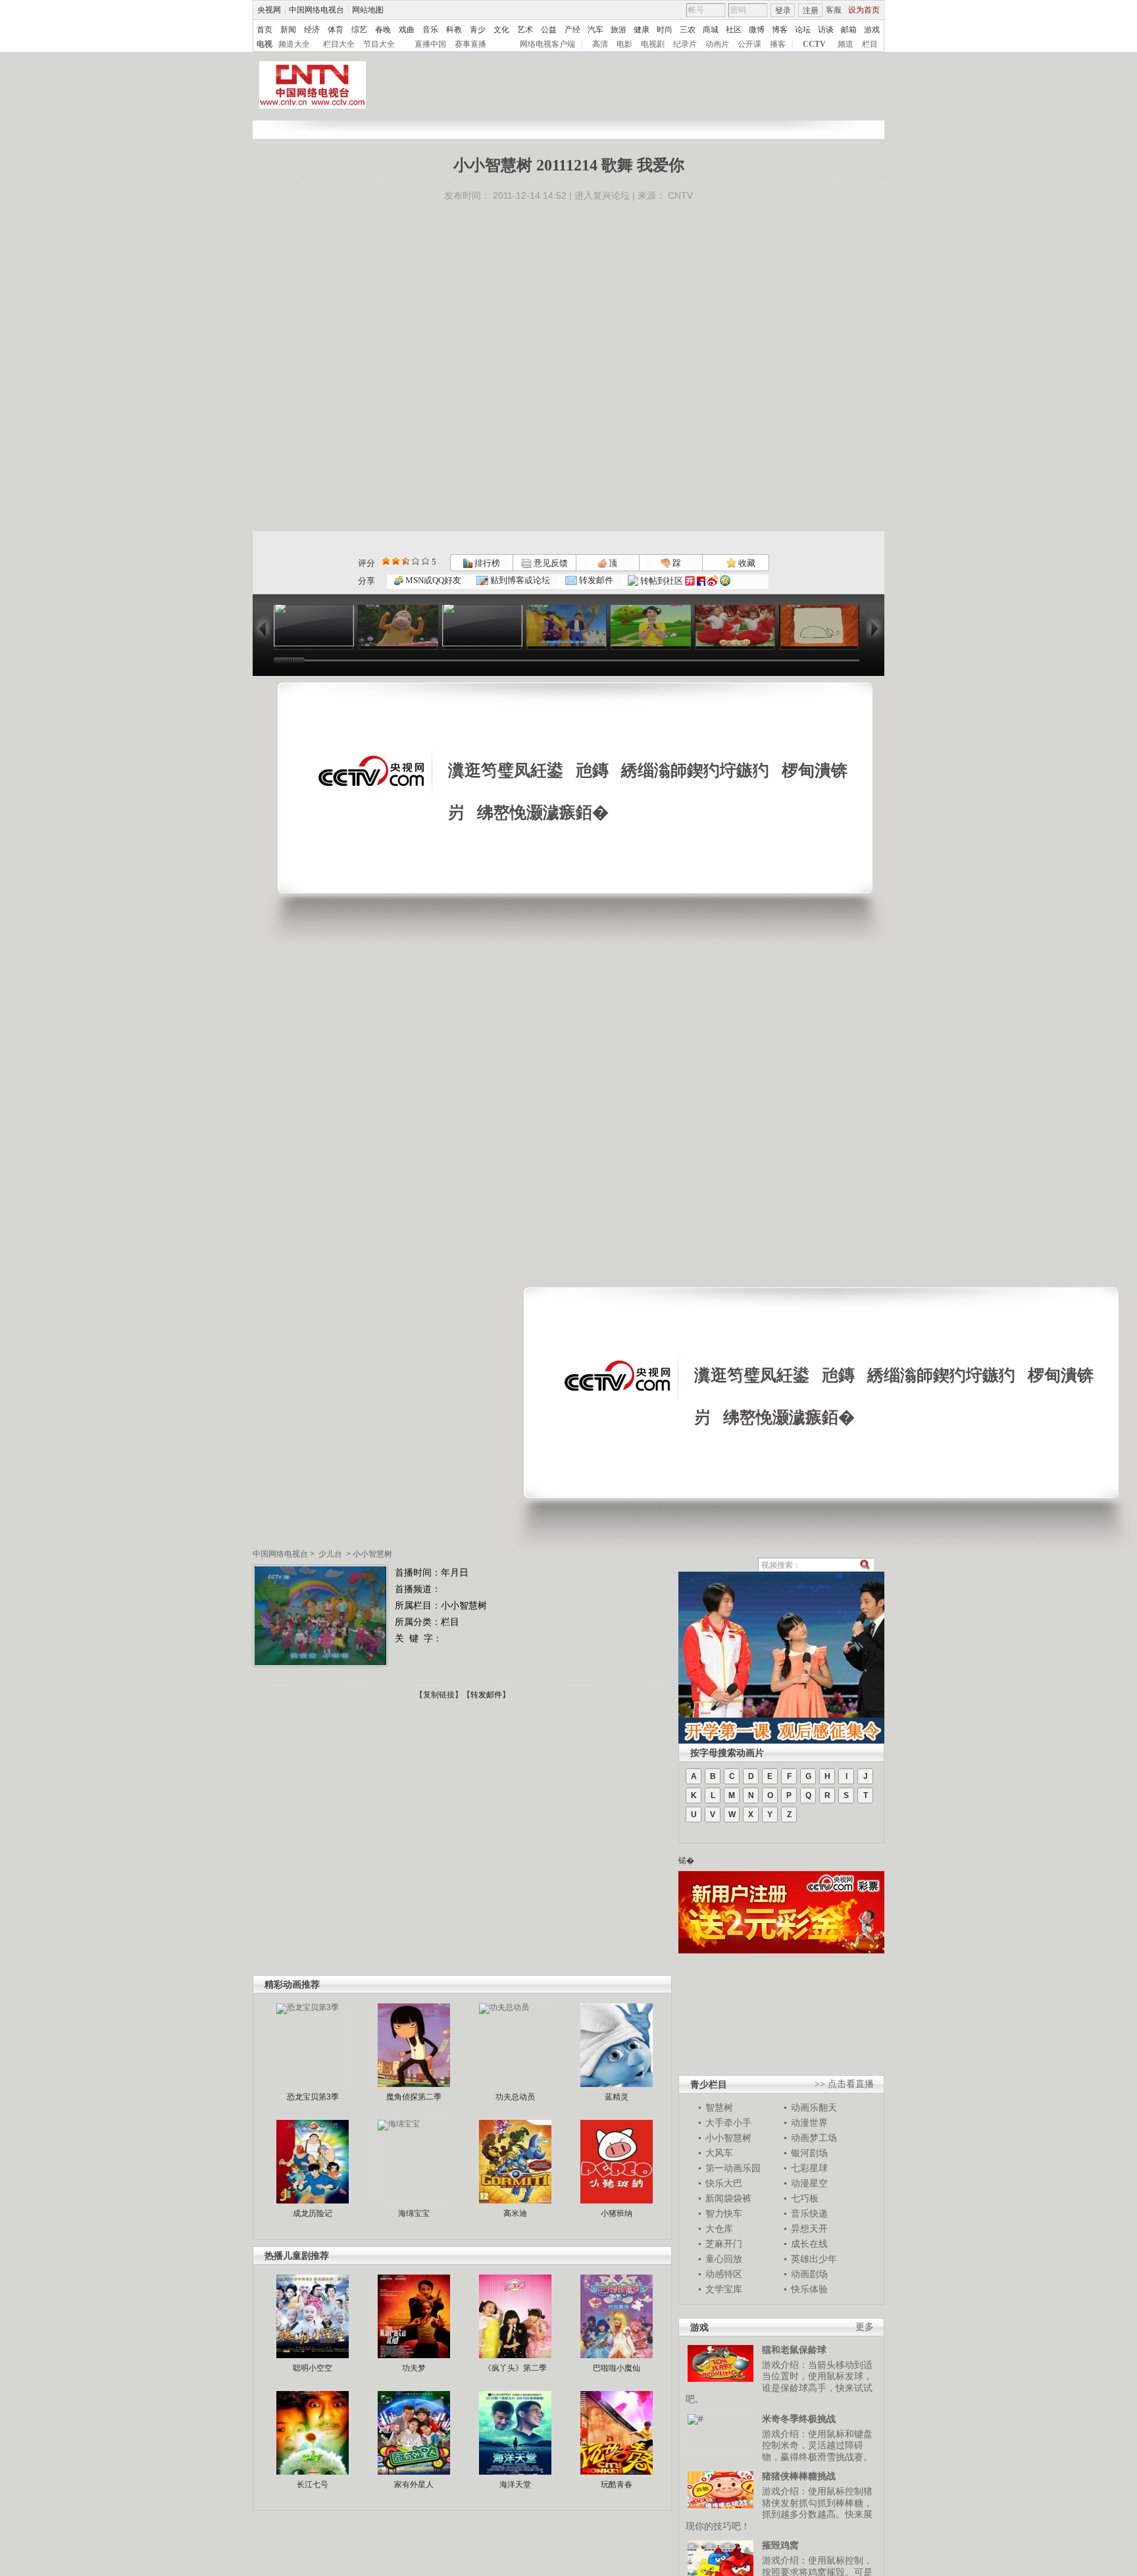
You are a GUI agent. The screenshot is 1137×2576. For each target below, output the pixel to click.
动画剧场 (809, 2274)
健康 (642, 30)
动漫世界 (809, 2123)
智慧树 (719, 2107)
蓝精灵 (617, 2097)
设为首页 (864, 10)
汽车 (595, 30)
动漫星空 (809, 2183)
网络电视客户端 (547, 44)
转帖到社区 (662, 581)
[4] (396, 561)
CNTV (680, 195)
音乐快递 (809, 2213)
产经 (572, 30)
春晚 (383, 30)
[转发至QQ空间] (725, 581)
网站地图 (368, 10)
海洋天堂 (515, 2485)
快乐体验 (809, 2289)
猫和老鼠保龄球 (794, 2350)
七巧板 (805, 2198)
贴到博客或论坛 (519, 580)
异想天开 (809, 2228)
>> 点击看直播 (844, 2084)
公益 (549, 30)
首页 (265, 30)
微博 (757, 30)
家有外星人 (414, 2485)
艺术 (525, 30)
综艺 (359, 30)
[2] (386, 561)
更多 (865, 2327)
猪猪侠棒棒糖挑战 (799, 2476)
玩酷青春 (617, 2485)
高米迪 (515, 2213)
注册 (811, 11)
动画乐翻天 (814, 2107)
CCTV (814, 44)
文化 (501, 30)
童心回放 (724, 2259)
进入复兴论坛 (602, 195)
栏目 (870, 44)
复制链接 (439, 1695)
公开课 (749, 44)
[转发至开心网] (690, 581)
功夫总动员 (515, 2097)
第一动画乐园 (733, 2168)
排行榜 (486, 563)
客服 (834, 10)
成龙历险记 (313, 2213)
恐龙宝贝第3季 (313, 2097)
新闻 (288, 30)
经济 (312, 30)
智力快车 (724, 2213)
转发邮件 (595, 580)
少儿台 (330, 1554)
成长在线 (809, 2244)
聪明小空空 (313, 2368)
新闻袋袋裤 (728, 2198)
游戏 (872, 30)
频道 (846, 44)
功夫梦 (414, 2368)
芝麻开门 (724, 2244)
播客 (778, 44)
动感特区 (724, 2274)
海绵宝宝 (414, 2213)
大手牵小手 (728, 2123)
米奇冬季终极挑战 (799, 2419)
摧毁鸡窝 (780, 2545)
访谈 (826, 30)
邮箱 (849, 30)
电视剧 (653, 44)
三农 (688, 30)
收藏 (746, 563)
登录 (783, 11)
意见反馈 (549, 563)
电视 (265, 44)
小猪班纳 (617, 2213)
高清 (600, 44)
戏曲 (407, 30)
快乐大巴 (724, 2183)
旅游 (619, 30)
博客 (780, 30)
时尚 (665, 30)
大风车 (719, 2153)
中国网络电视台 (316, 10)
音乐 (430, 30)
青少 (478, 30)
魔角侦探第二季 (414, 2097)
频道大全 (294, 44)
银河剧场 (809, 2153)
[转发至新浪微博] (713, 581)
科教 (454, 30)
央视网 (269, 10)
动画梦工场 (814, 2138)
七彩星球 (809, 2168)
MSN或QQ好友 (432, 580)
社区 (734, 30)
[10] (425, 561)
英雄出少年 (814, 2259)
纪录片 (685, 44)
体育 (336, 30)
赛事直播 (470, 44)
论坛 (803, 30)
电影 (624, 44)
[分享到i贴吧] (701, 581)
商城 (711, 30)
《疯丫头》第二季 (515, 2368)
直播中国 (430, 44)
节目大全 (379, 44)
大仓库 (719, 2228)
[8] (416, 561)
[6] (406, 561)
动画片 (717, 44)
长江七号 (313, 2485)
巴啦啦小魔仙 (617, 2368)
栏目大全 (339, 44)
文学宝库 (724, 2289)
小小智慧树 (372, 1554)
